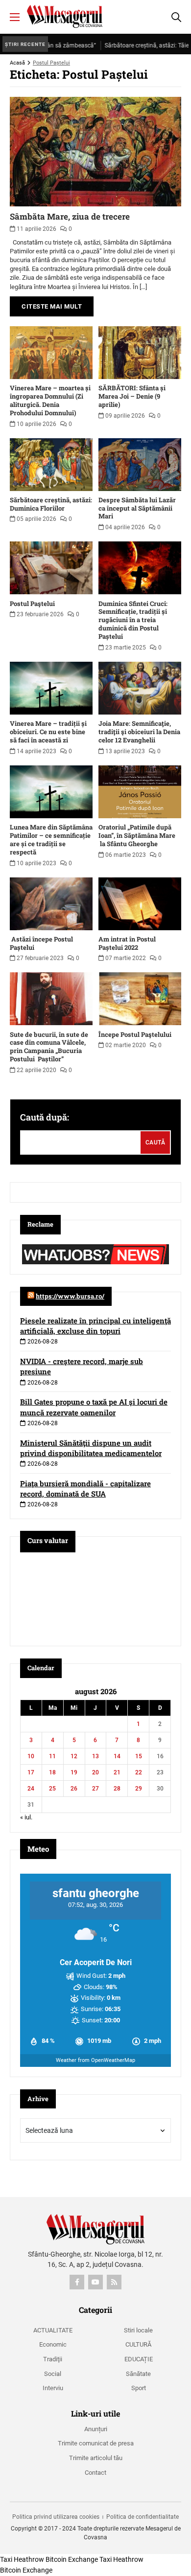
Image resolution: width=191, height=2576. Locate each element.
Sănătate (138, 2374)
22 (139, 1772)
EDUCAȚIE (139, 2359)
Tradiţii (53, 2359)
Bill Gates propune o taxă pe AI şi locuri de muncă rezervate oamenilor (94, 1407)
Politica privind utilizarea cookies (56, 2517)
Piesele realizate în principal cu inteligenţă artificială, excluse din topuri (95, 1326)
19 (74, 1772)
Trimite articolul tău (96, 2458)
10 (31, 1756)
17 (31, 1772)
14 (117, 1756)
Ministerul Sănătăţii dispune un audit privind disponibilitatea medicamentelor (91, 1448)
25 (52, 1789)
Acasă (17, 63)
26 (74, 1789)
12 (74, 1756)
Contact (95, 2473)
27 (95, 1789)
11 (52, 1756)
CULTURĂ (138, 2344)
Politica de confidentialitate (143, 2517)
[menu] (15, 17)
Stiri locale (138, 2330)
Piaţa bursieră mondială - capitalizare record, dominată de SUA (85, 1489)
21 (117, 1772)
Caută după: (45, 1117)
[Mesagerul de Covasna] (65, 16)
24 (31, 1789)
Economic (53, 2344)
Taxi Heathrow (22, 2559)
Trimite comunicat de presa (96, 2443)
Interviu (53, 2388)
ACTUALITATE (53, 2330)
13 (95, 1756)
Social (53, 2374)
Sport (139, 2388)
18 (52, 1772)
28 (117, 1789)
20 (95, 1772)
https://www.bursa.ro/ (70, 1296)
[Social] (77, 2282)
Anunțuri (96, 2429)
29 (139, 1789)
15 (139, 1756)
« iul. (26, 1817)
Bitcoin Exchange (72, 2559)
